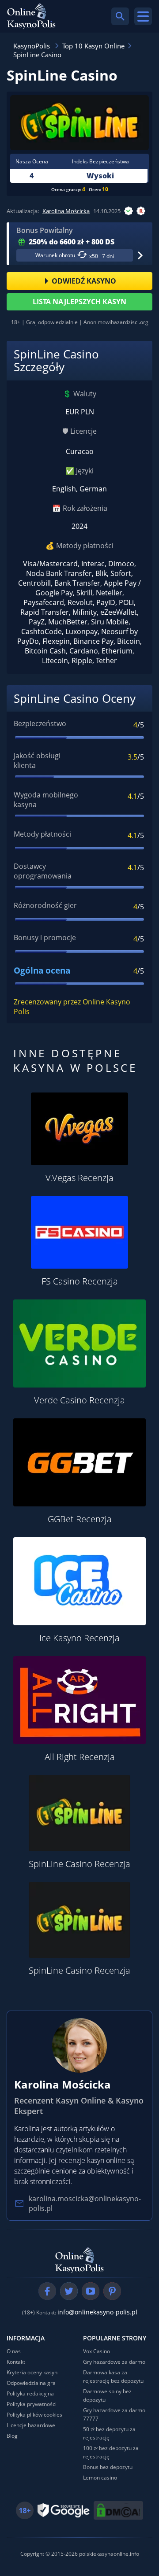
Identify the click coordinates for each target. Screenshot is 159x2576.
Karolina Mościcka (66, 211)
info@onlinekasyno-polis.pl (97, 2312)
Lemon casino (100, 2478)
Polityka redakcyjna (30, 2393)
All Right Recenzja (80, 1757)
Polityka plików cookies (34, 2415)
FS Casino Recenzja (80, 1281)
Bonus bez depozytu (108, 2467)
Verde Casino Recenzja (79, 1400)
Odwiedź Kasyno (84, 281)
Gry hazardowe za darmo (114, 2362)
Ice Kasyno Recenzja (79, 1638)
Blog (12, 2436)
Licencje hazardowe (31, 2425)
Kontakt (16, 2362)
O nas (14, 2351)
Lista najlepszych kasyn (79, 302)
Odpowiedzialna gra (31, 2383)
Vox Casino (97, 2351)
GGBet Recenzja (80, 1519)
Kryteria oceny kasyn (32, 2372)
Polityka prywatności (32, 2404)
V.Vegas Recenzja (79, 1178)
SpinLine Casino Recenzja (79, 1864)
